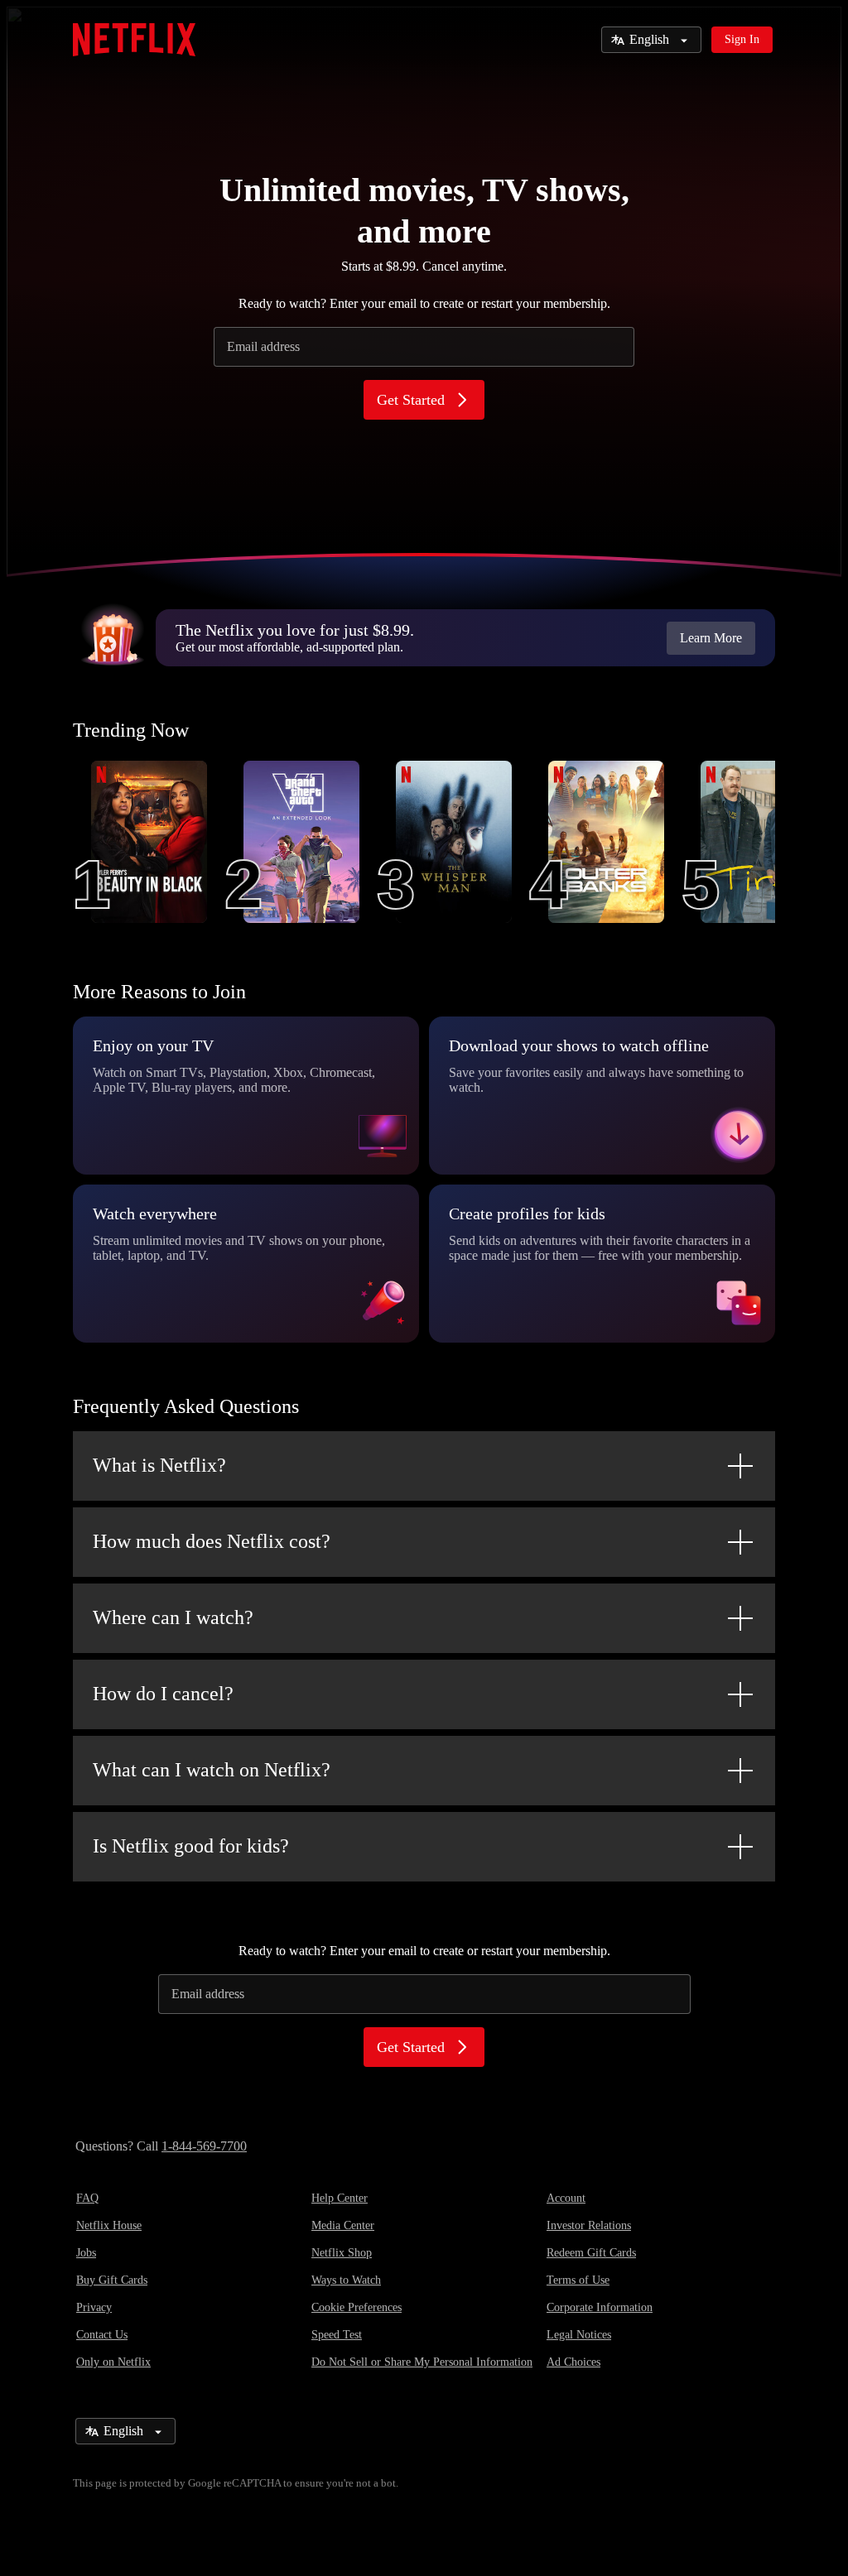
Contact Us (102, 2335)
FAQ (87, 2198)
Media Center (343, 2225)
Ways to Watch (346, 2280)
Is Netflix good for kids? (191, 1846)
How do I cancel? (163, 1694)
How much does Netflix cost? (212, 1541)
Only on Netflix (113, 2362)
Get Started (411, 400)
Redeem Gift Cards (591, 2253)
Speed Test (337, 2335)
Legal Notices (579, 2335)
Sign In (742, 39)
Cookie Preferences (357, 2307)
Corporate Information (600, 2307)
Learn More (711, 638)
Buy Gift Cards (112, 2280)
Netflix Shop (342, 2253)
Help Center (340, 2198)
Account (566, 2198)
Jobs (86, 2253)
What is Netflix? (159, 1465)
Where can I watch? (173, 1617)
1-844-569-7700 (204, 2146)
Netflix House (109, 2225)
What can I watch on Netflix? (212, 1770)
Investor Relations (589, 2225)
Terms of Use (578, 2280)
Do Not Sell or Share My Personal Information (422, 2362)
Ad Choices (573, 2362)
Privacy (94, 2307)
